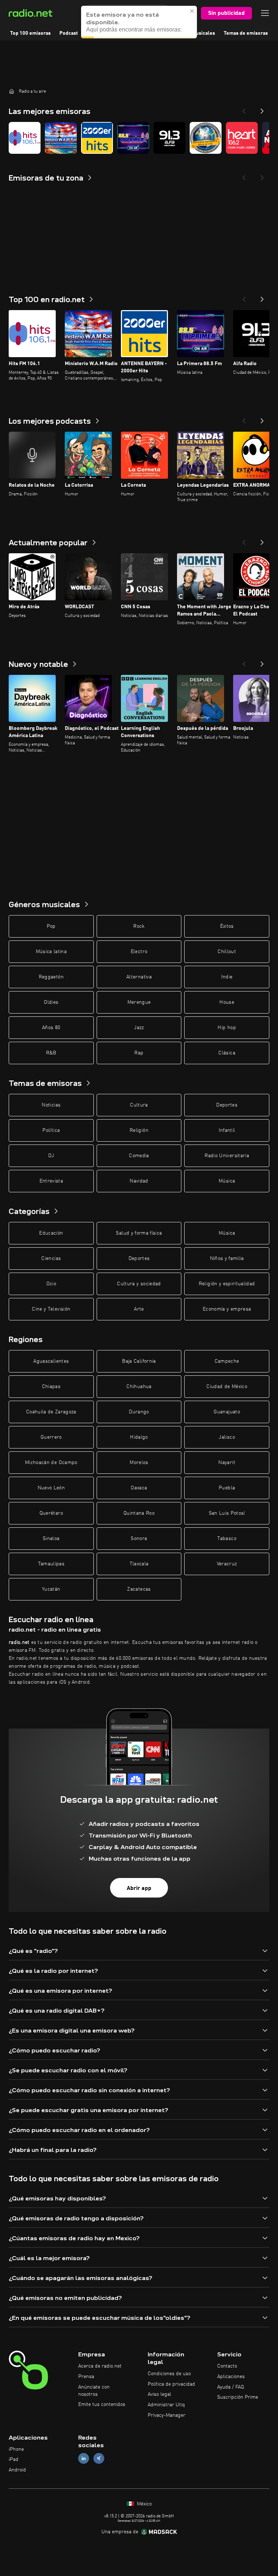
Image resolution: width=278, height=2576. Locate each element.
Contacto (227, 2366)
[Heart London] (242, 138)
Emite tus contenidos (102, 2404)
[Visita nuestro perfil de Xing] (99, 2459)
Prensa (86, 2377)
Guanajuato (227, 1412)
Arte (139, 1309)
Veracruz (227, 1564)
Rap (139, 1053)
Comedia (139, 1156)
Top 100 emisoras (30, 33)
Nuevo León (51, 1488)
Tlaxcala (139, 1564)
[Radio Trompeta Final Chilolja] (206, 138)
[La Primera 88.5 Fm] (133, 138)
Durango (139, 1412)
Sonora (139, 1539)
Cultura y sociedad (139, 1284)
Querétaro (51, 1513)
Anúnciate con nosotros (94, 2391)
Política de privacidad (171, 2384)
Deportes (227, 1105)
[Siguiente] (262, 297)
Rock (139, 926)
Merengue (139, 1002)
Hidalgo (139, 1437)
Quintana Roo (139, 1513)
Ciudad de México (227, 1387)
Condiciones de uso (169, 2374)
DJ (51, 1156)
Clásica (227, 1053)
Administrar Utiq (166, 2405)
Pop (51, 926)
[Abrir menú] (265, 13)
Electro (139, 952)
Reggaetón (51, 977)
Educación (51, 1233)
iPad (14, 2459)
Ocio (51, 1284)
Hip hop (227, 1028)
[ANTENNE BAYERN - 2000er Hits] (97, 138)
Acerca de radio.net (100, 2366)
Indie (227, 977)
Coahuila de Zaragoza (51, 1412)
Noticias (51, 1105)
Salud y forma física (139, 1233)
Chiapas (51, 1387)
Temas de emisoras (246, 33)
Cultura (139, 1105)
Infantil (227, 1130)
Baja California (139, 1361)
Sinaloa (51, 1539)
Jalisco (227, 1437)
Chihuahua (139, 1387)
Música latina (51, 952)
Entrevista (51, 1181)
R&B (51, 1053)
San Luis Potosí (227, 1513)
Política (51, 1130)
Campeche (227, 1361)
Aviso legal (159, 2394)
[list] (139, 138)
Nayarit (227, 1463)
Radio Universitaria (227, 1156)
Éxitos (227, 926)
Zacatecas (139, 1589)
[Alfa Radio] (169, 138)
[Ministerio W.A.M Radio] (61, 138)
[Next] (262, 109)
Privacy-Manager (167, 2415)
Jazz (139, 1028)
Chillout (227, 952)
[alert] (139, 22)
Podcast (69, 33)
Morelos (139, 1463)
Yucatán (51, 1589)
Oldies (51, 1002)
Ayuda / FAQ (231, 2387)
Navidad (139, 1181)
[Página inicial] (12, 91)
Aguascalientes (51, 1361)
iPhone (16, 2449)
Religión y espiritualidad (227, 1284)
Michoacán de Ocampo (51, 1463)
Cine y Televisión (51, 1309)
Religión (139, 1130)
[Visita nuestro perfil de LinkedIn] (84, 2459)
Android (17, 2470)
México (144, 2504)
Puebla (227, 1488)
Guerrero (51, 1437)
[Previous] (244, 109)
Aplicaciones (231, 2377)
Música (227, 1181)
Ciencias (51, 1259)
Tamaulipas (51, 1564)
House (227, 1002)
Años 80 (51, 1028)
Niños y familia (227, 1259)
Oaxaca (139, 1488)
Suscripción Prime (238, 2397)
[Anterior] (244, 297)
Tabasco (227, 1539)
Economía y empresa (227, 1309)
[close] (192, 11)
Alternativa (139, 977)
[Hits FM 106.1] (25, 138)
